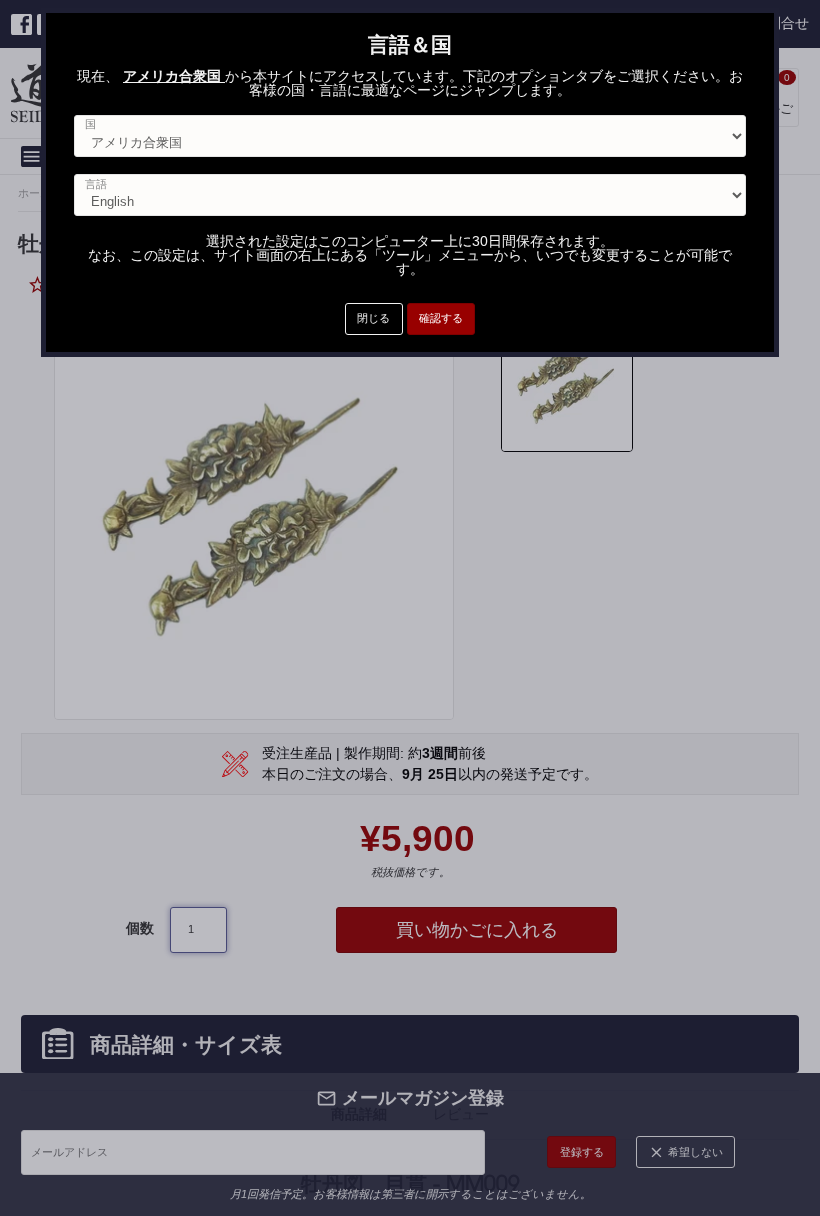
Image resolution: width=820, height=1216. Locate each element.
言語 (96, 184)
